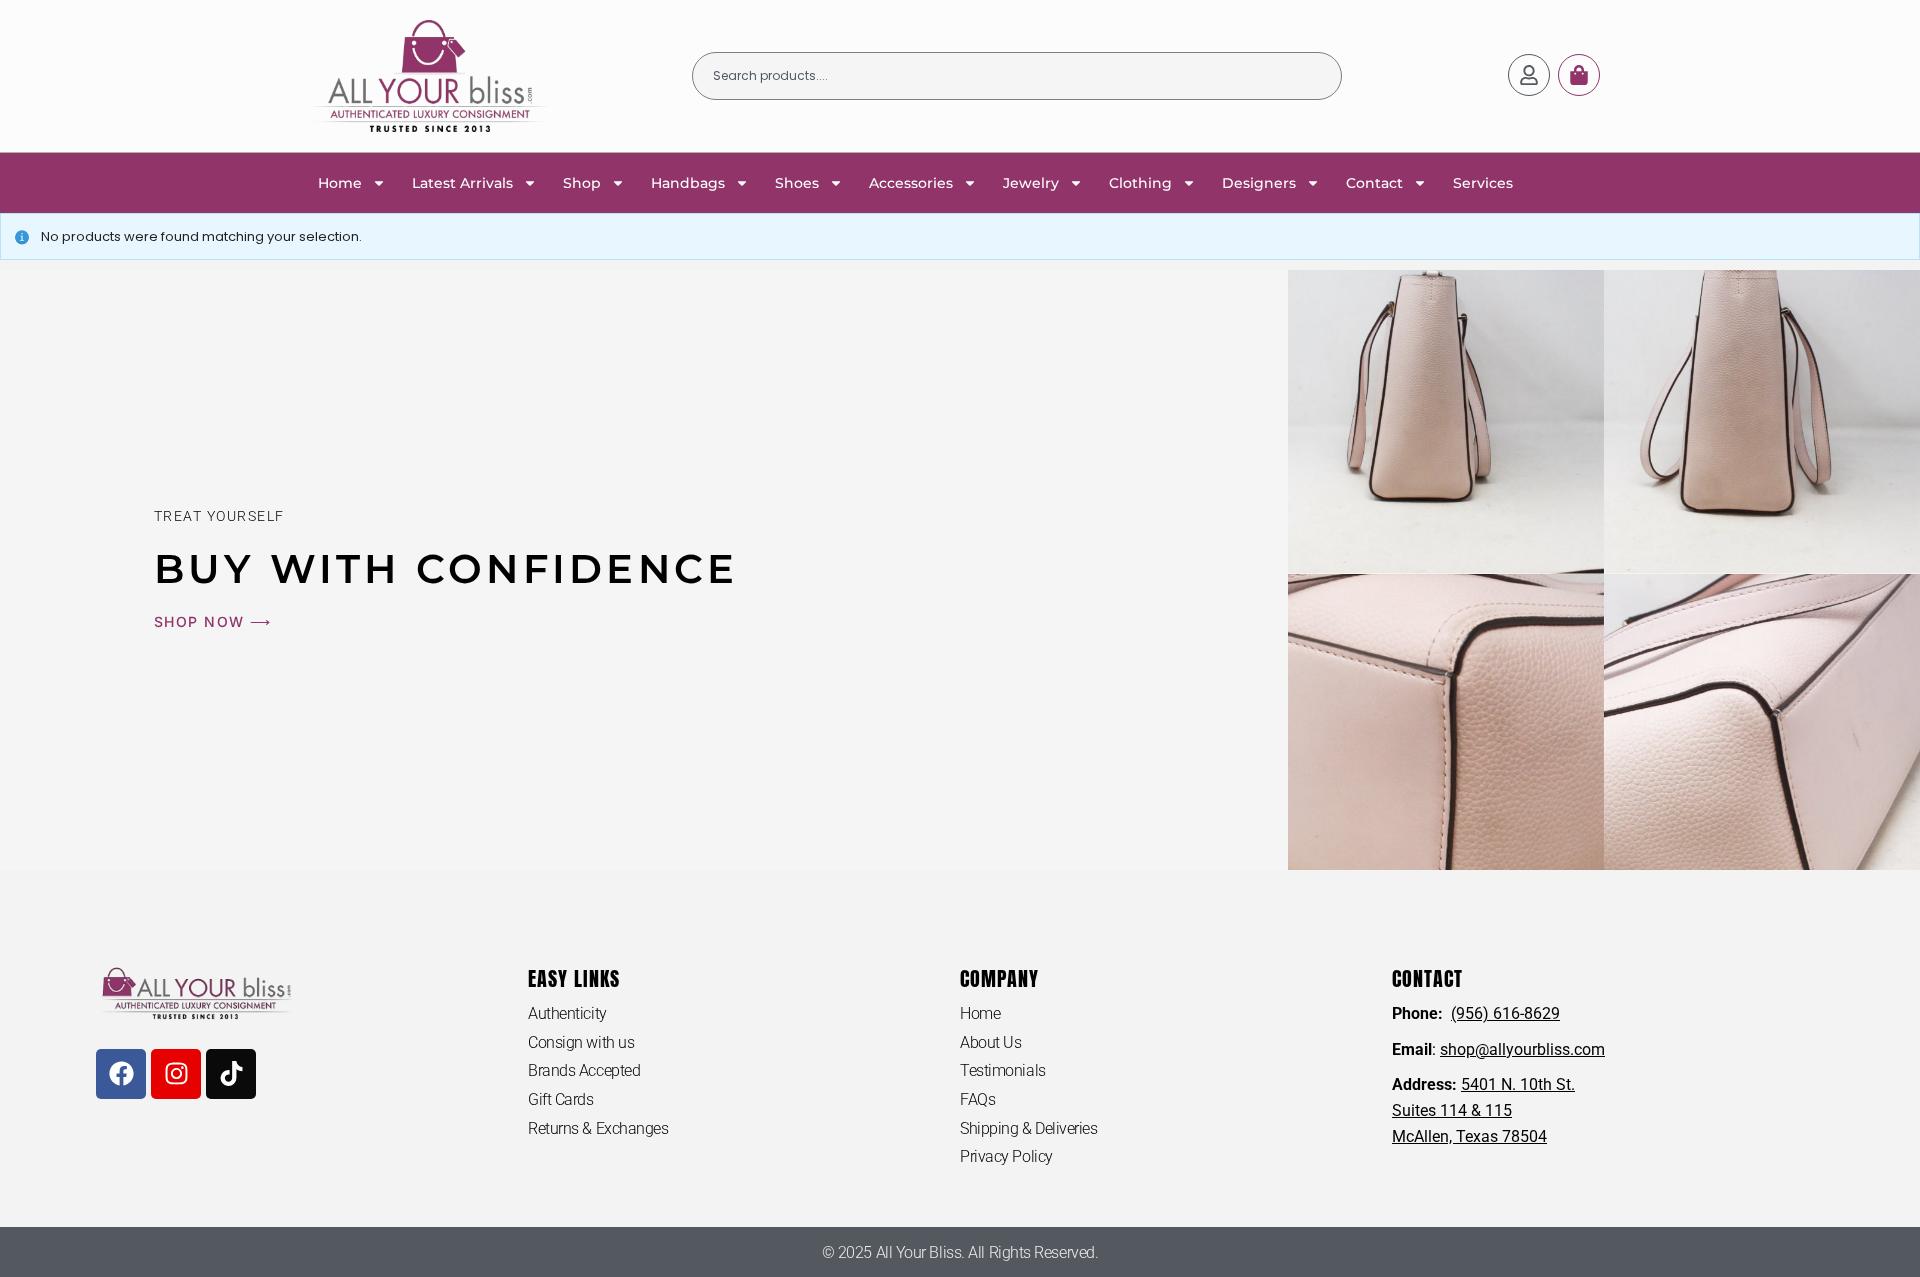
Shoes (797, 183)
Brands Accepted (584, 1070)
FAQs (977, 1099)
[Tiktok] (231, 1074)
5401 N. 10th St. (1518, 1084)
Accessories (911, 183)
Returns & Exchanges (598, 1128)
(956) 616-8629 (1505, 1013)
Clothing (1140, 183)
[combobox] (1017, 76)
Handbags (688, 183)
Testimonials (1003, 1070)
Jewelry (1031, 183)
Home (340, 183)
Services (1483, 183)
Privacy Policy (1006, 1156)
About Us (990, 1042)
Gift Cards (561, 1099)
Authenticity (567, 1013)
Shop (582, 183)
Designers (1259, 183)
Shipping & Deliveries (1029, 1128)
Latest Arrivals (462, 183)
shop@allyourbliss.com (1522, 1049)
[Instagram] (176, 1074)
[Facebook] (121, 1074)
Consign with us (581, 1042)
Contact (1374, 183)
